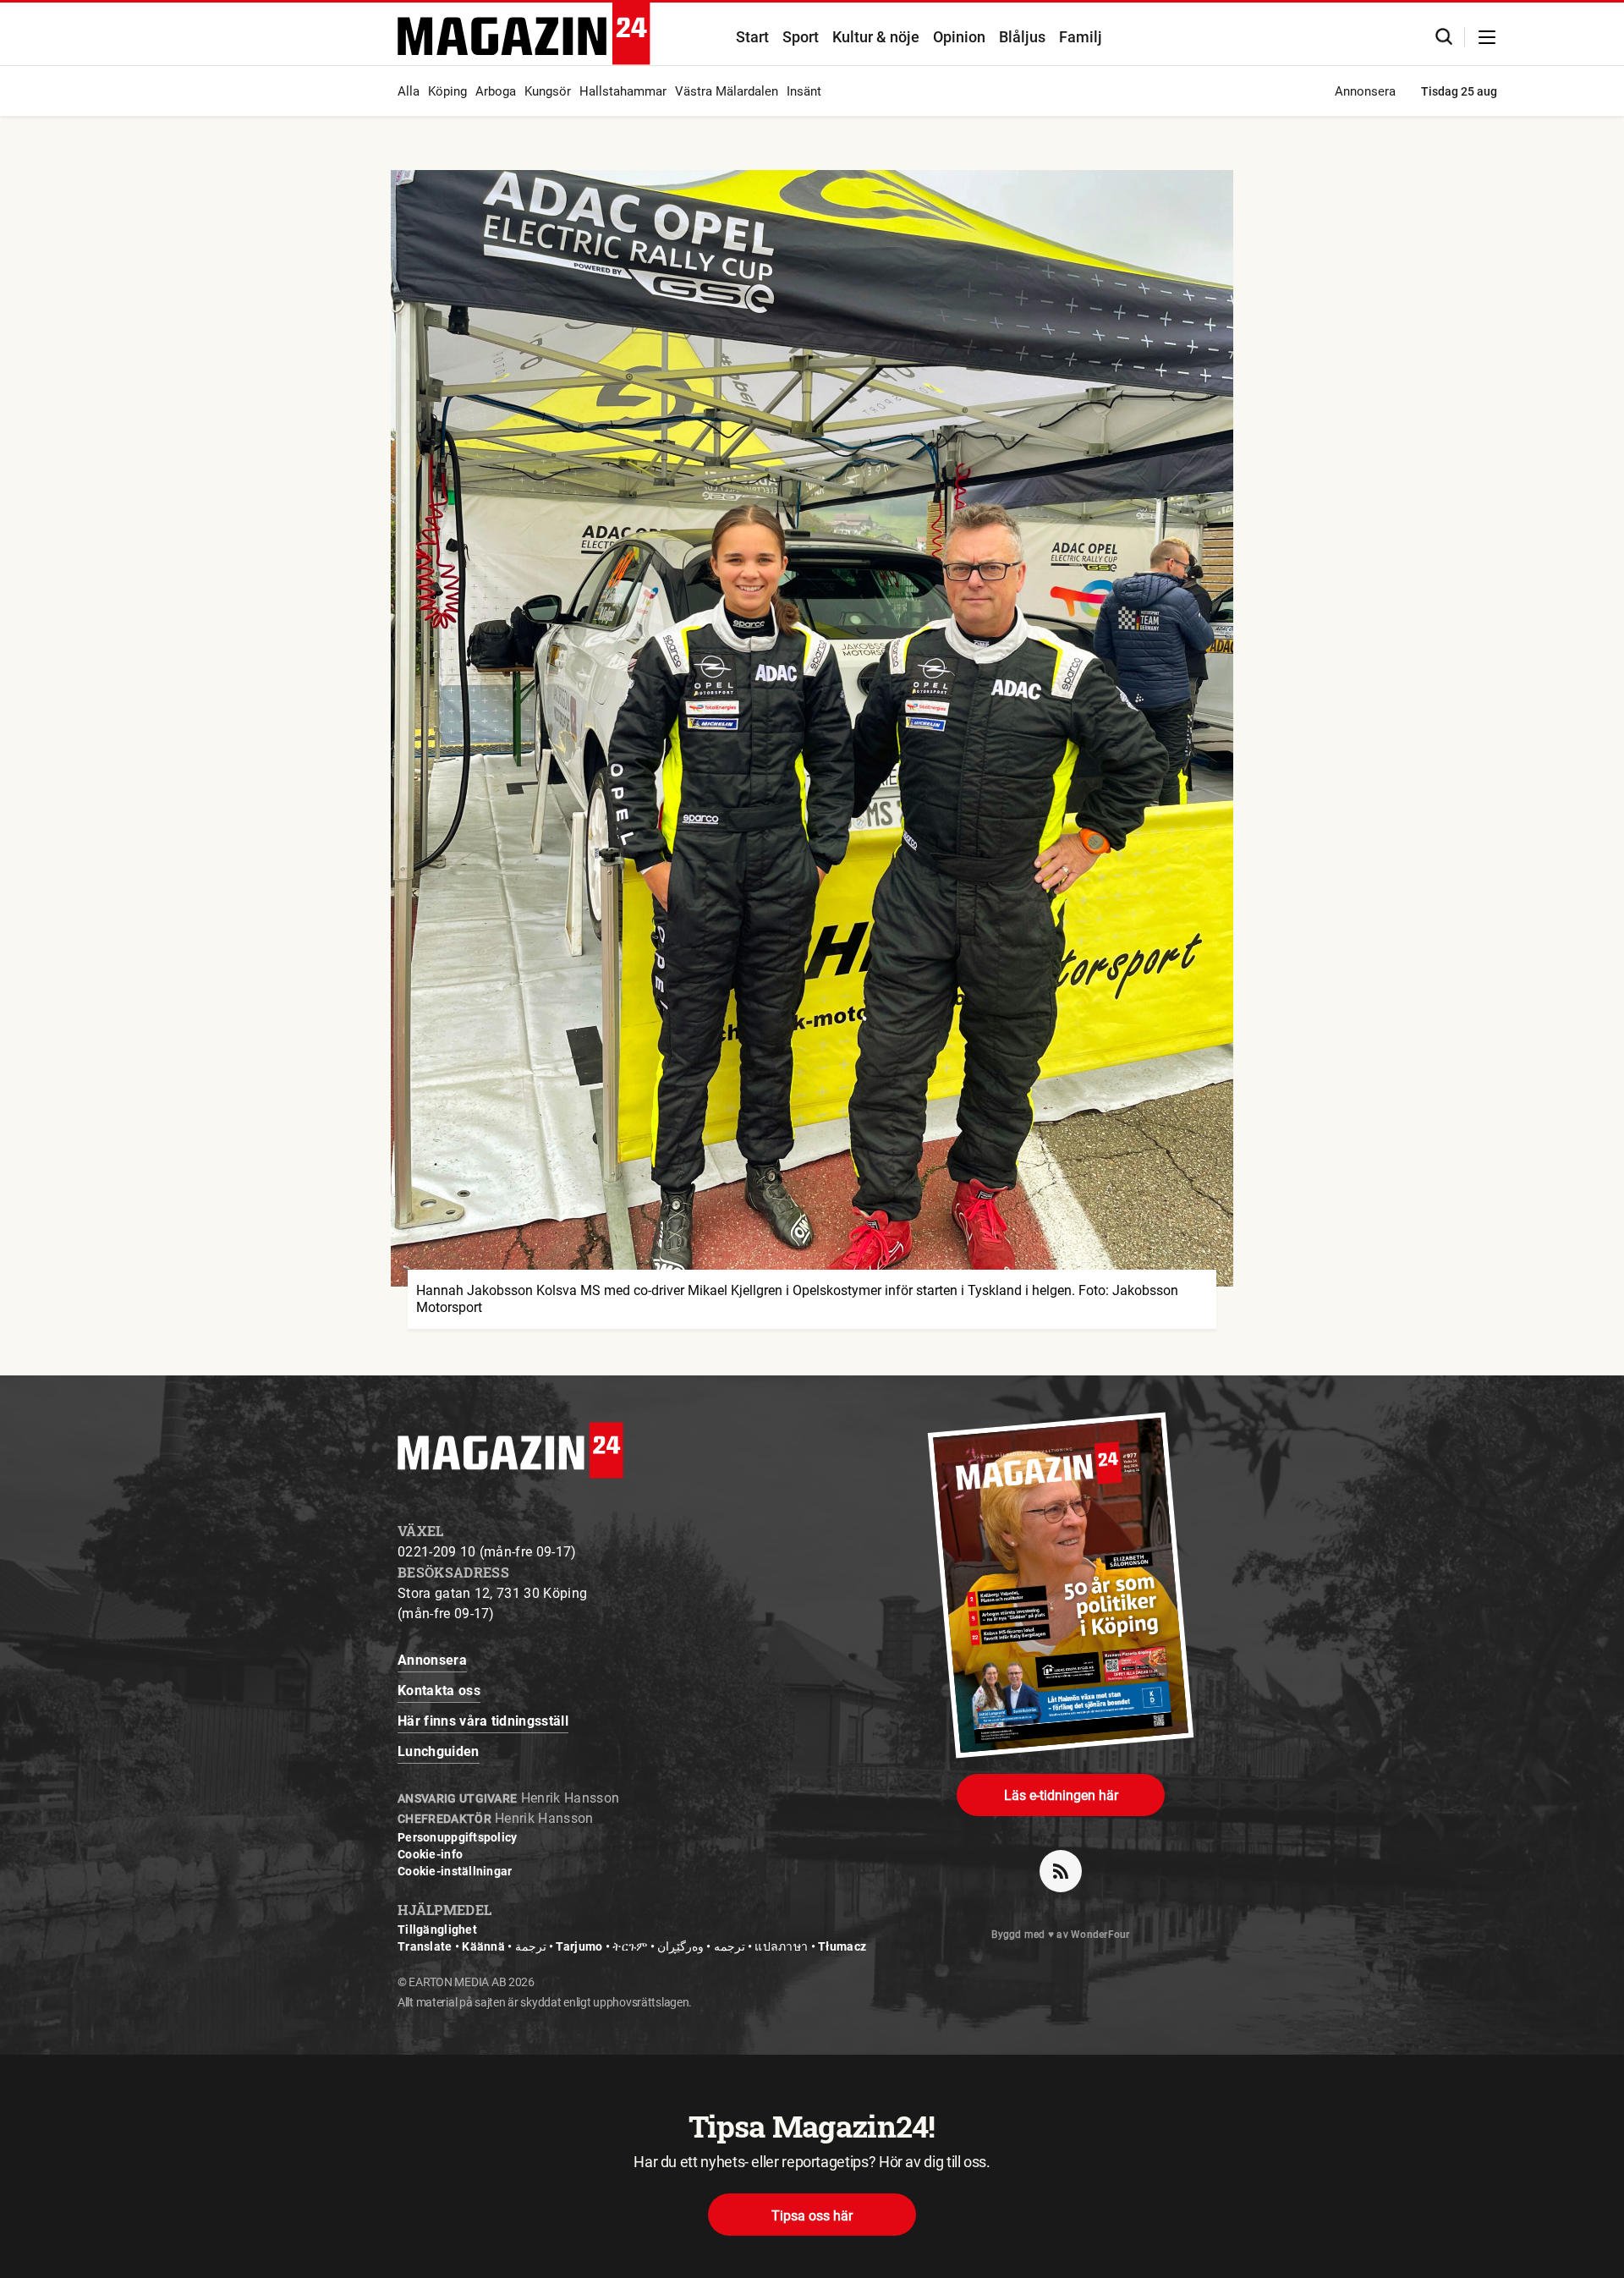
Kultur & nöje (876, 37)
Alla (409, 91)
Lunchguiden (439, 1751)
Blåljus (1022, 37)
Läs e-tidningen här (1061, 1795)
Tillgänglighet (437, 1929)
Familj (1081, 37)
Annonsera (1365, 91)
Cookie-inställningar (455, 1871)
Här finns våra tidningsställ (483, 1721)
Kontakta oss (439, 1691)
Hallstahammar (623, 91)
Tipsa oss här (812, 2216)
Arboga (496, 91)
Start (752, 37)
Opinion (959, 37)
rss (1061, 1871)
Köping (447, 91)
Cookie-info (430, 1854)
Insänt (804, 91)
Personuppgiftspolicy (458, 1837)
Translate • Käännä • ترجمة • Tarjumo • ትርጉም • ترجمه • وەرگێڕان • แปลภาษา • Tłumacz (632, 1946)
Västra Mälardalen (727, 91)
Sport (801, 37)
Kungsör (548, 91)
